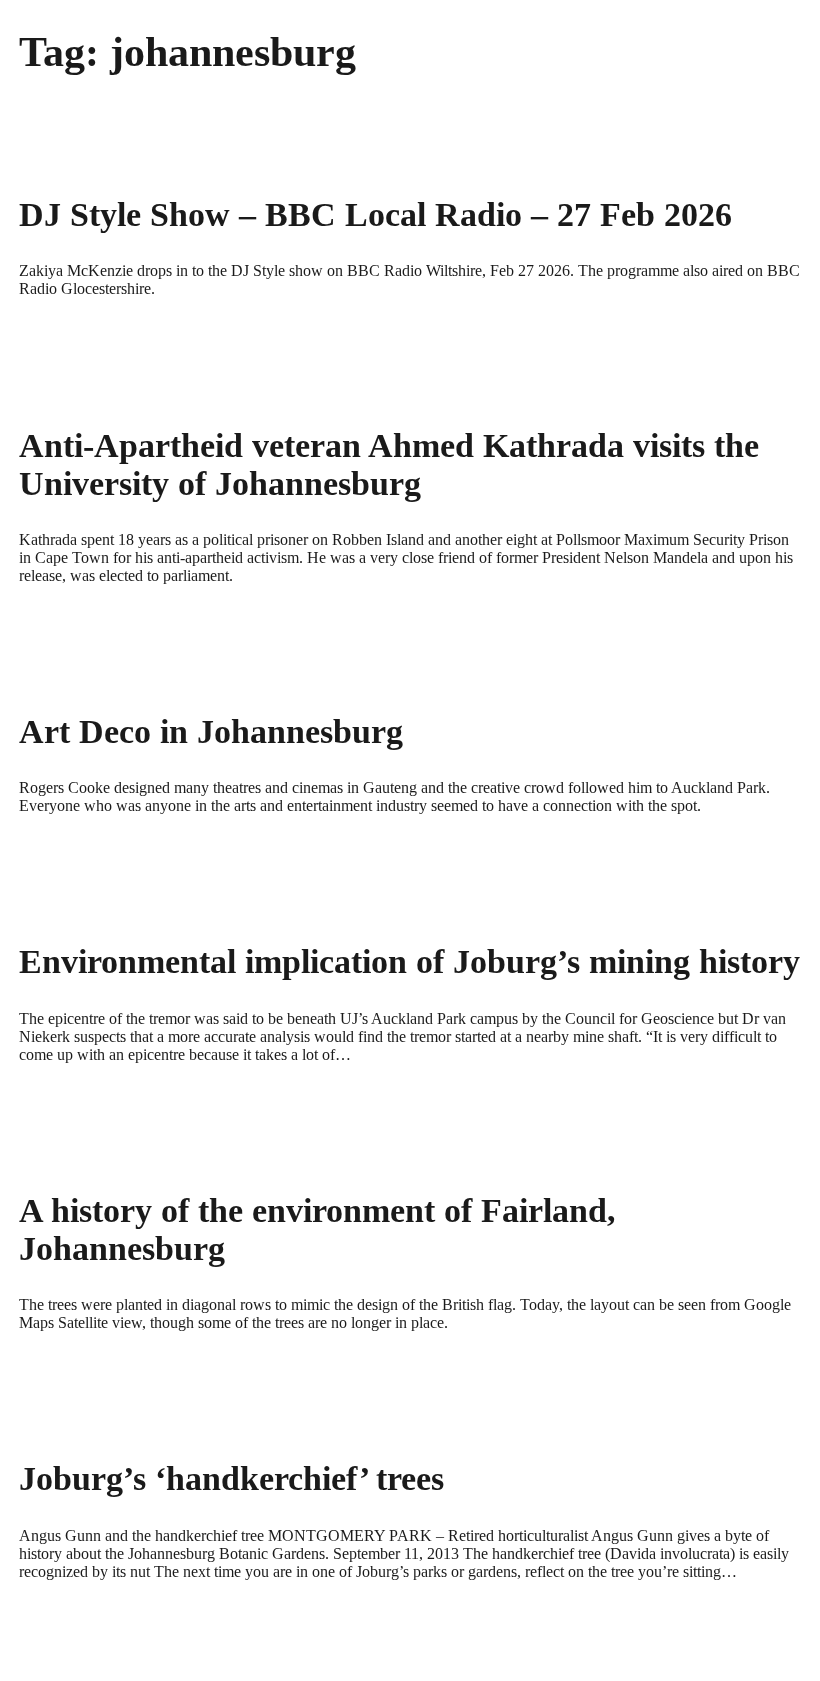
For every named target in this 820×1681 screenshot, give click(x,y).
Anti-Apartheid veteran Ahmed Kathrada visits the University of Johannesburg (389, 464)
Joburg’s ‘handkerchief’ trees (231, 1478)
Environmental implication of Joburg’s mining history (409, 961)
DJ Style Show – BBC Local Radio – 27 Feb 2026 (375, 214)
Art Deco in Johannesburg (211, 731)
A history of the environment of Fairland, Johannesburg (317, 1229)
